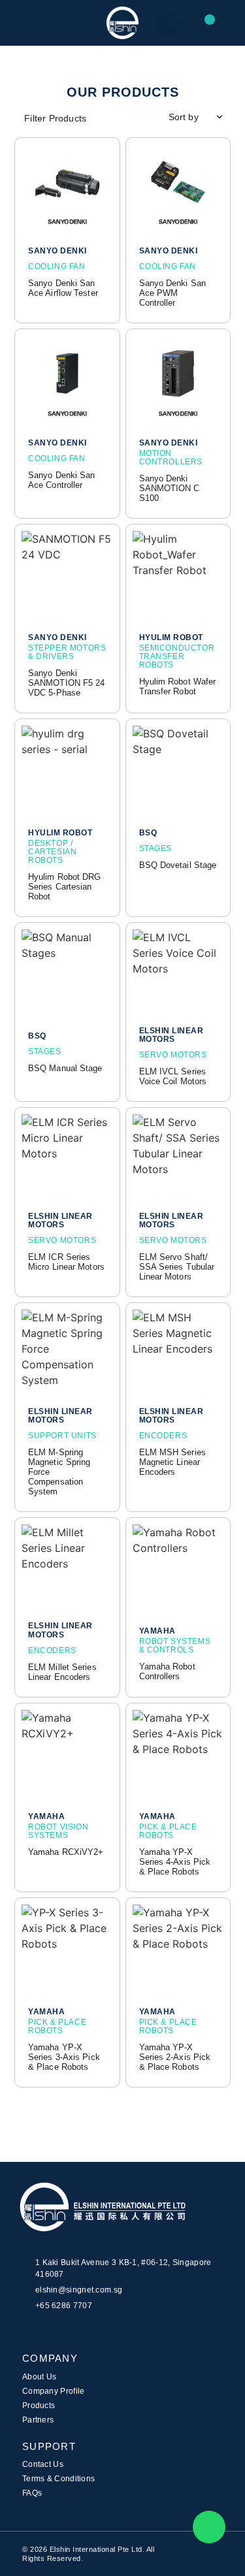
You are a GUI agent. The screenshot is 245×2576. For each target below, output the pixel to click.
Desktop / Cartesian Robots (52, 852)
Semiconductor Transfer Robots (177, 656)
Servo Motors (173, 1055)
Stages (156, 848)
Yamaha (157, 1631)
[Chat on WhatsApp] (209, 2527)
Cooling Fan (57, 266)
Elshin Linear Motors (171, 1035)
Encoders (163, 1436)
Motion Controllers (171, 458)
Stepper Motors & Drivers (67, 652)
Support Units (62, 1436)
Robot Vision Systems (58, 1831)
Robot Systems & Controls (175, 1646)
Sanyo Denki (57, 251)
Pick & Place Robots (168, 1831)
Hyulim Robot (171, 638)
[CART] (222, 22)
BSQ (148, 833)
